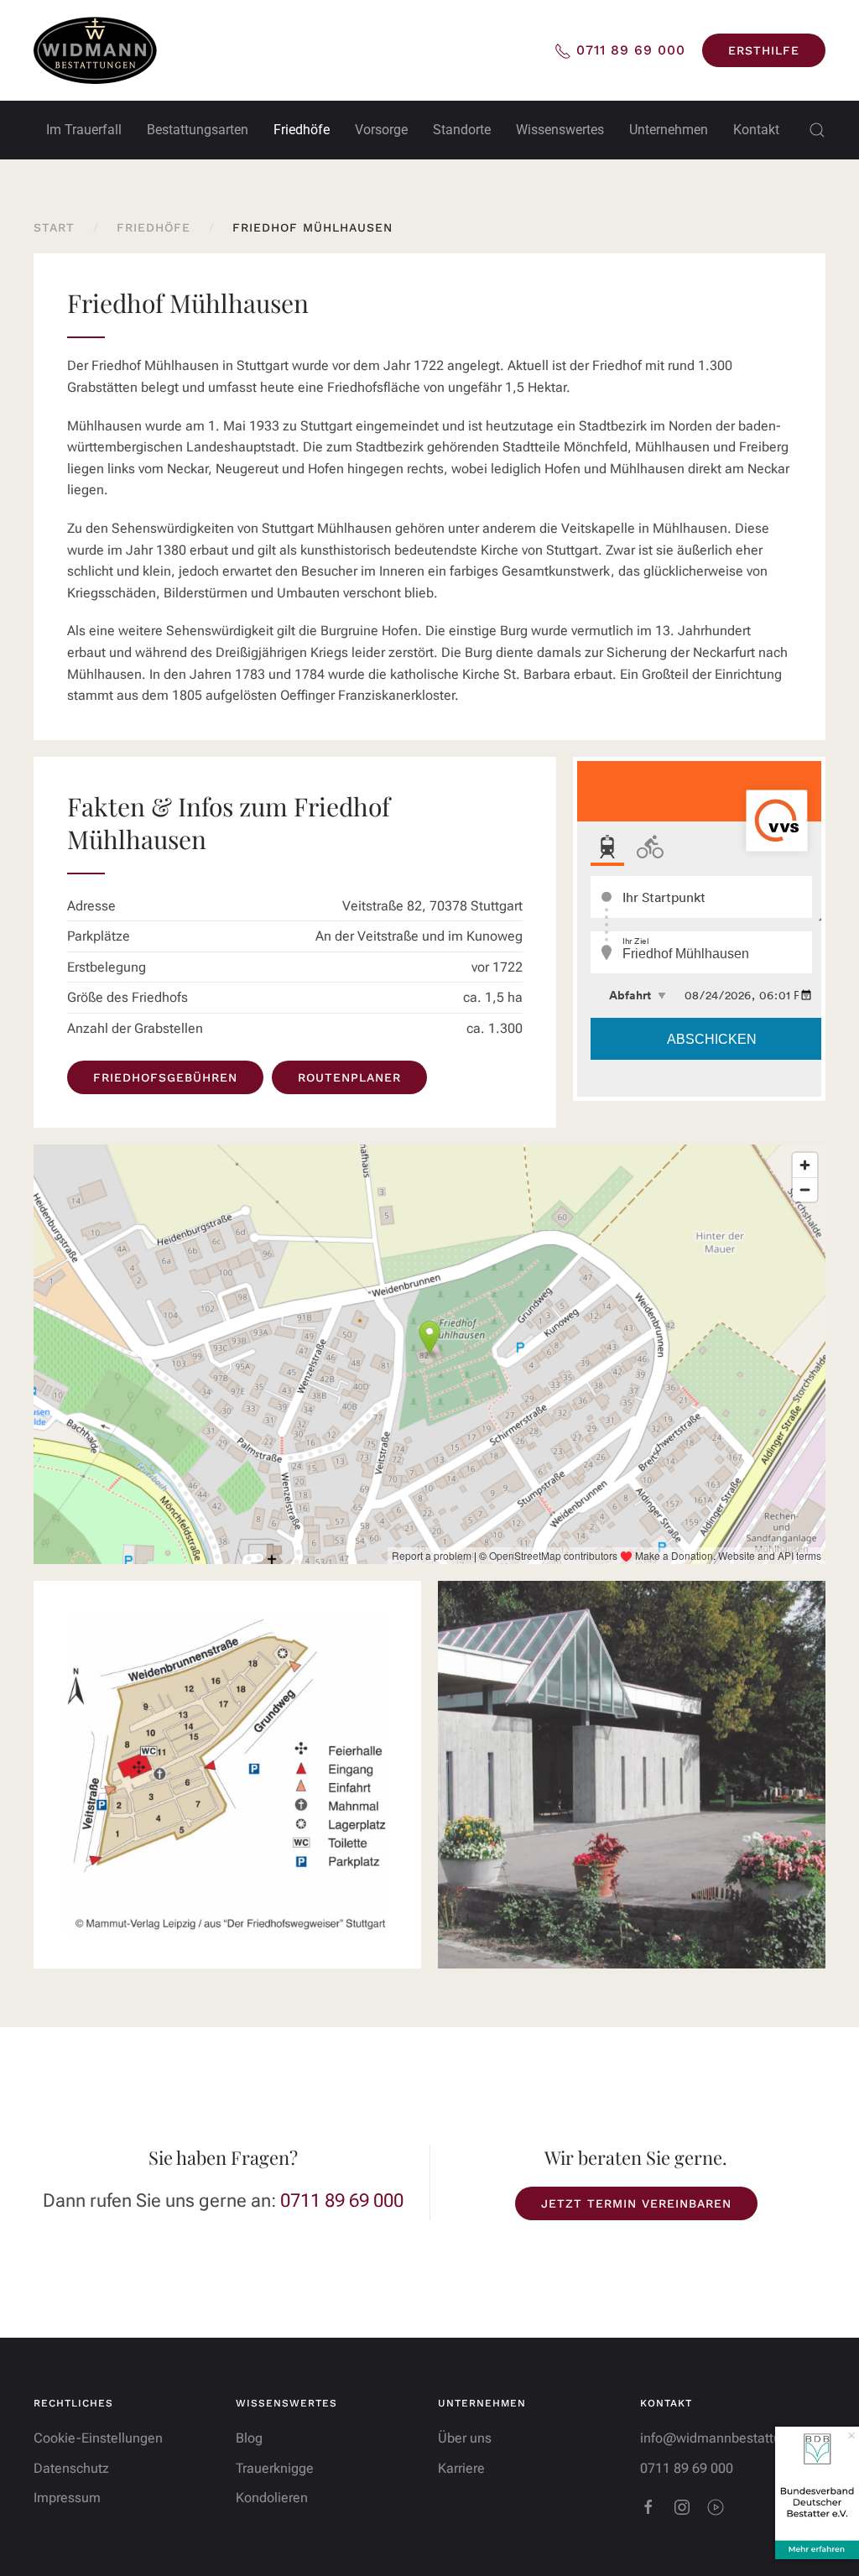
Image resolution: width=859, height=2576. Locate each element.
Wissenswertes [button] (560, 130)
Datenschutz (71, 2468)
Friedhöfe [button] (302, 130)
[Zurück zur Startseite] (95, 50)
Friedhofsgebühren (165, 1077)
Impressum (67, 2498)
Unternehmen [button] (669, 130)
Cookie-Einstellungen (98, 2438)
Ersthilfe (764, 50)
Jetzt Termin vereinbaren (636, 2203)
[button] (817, 130)
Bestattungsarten (198, 130)
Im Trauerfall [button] (84, 130)
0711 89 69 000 (342, 2201)
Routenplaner (349, 1077)
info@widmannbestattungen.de (735, 2438)
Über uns (465, 2438)
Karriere (461, 2468)
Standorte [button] (462, 130)
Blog (249, 2438)
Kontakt (756, 130)
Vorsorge (381, 130)
